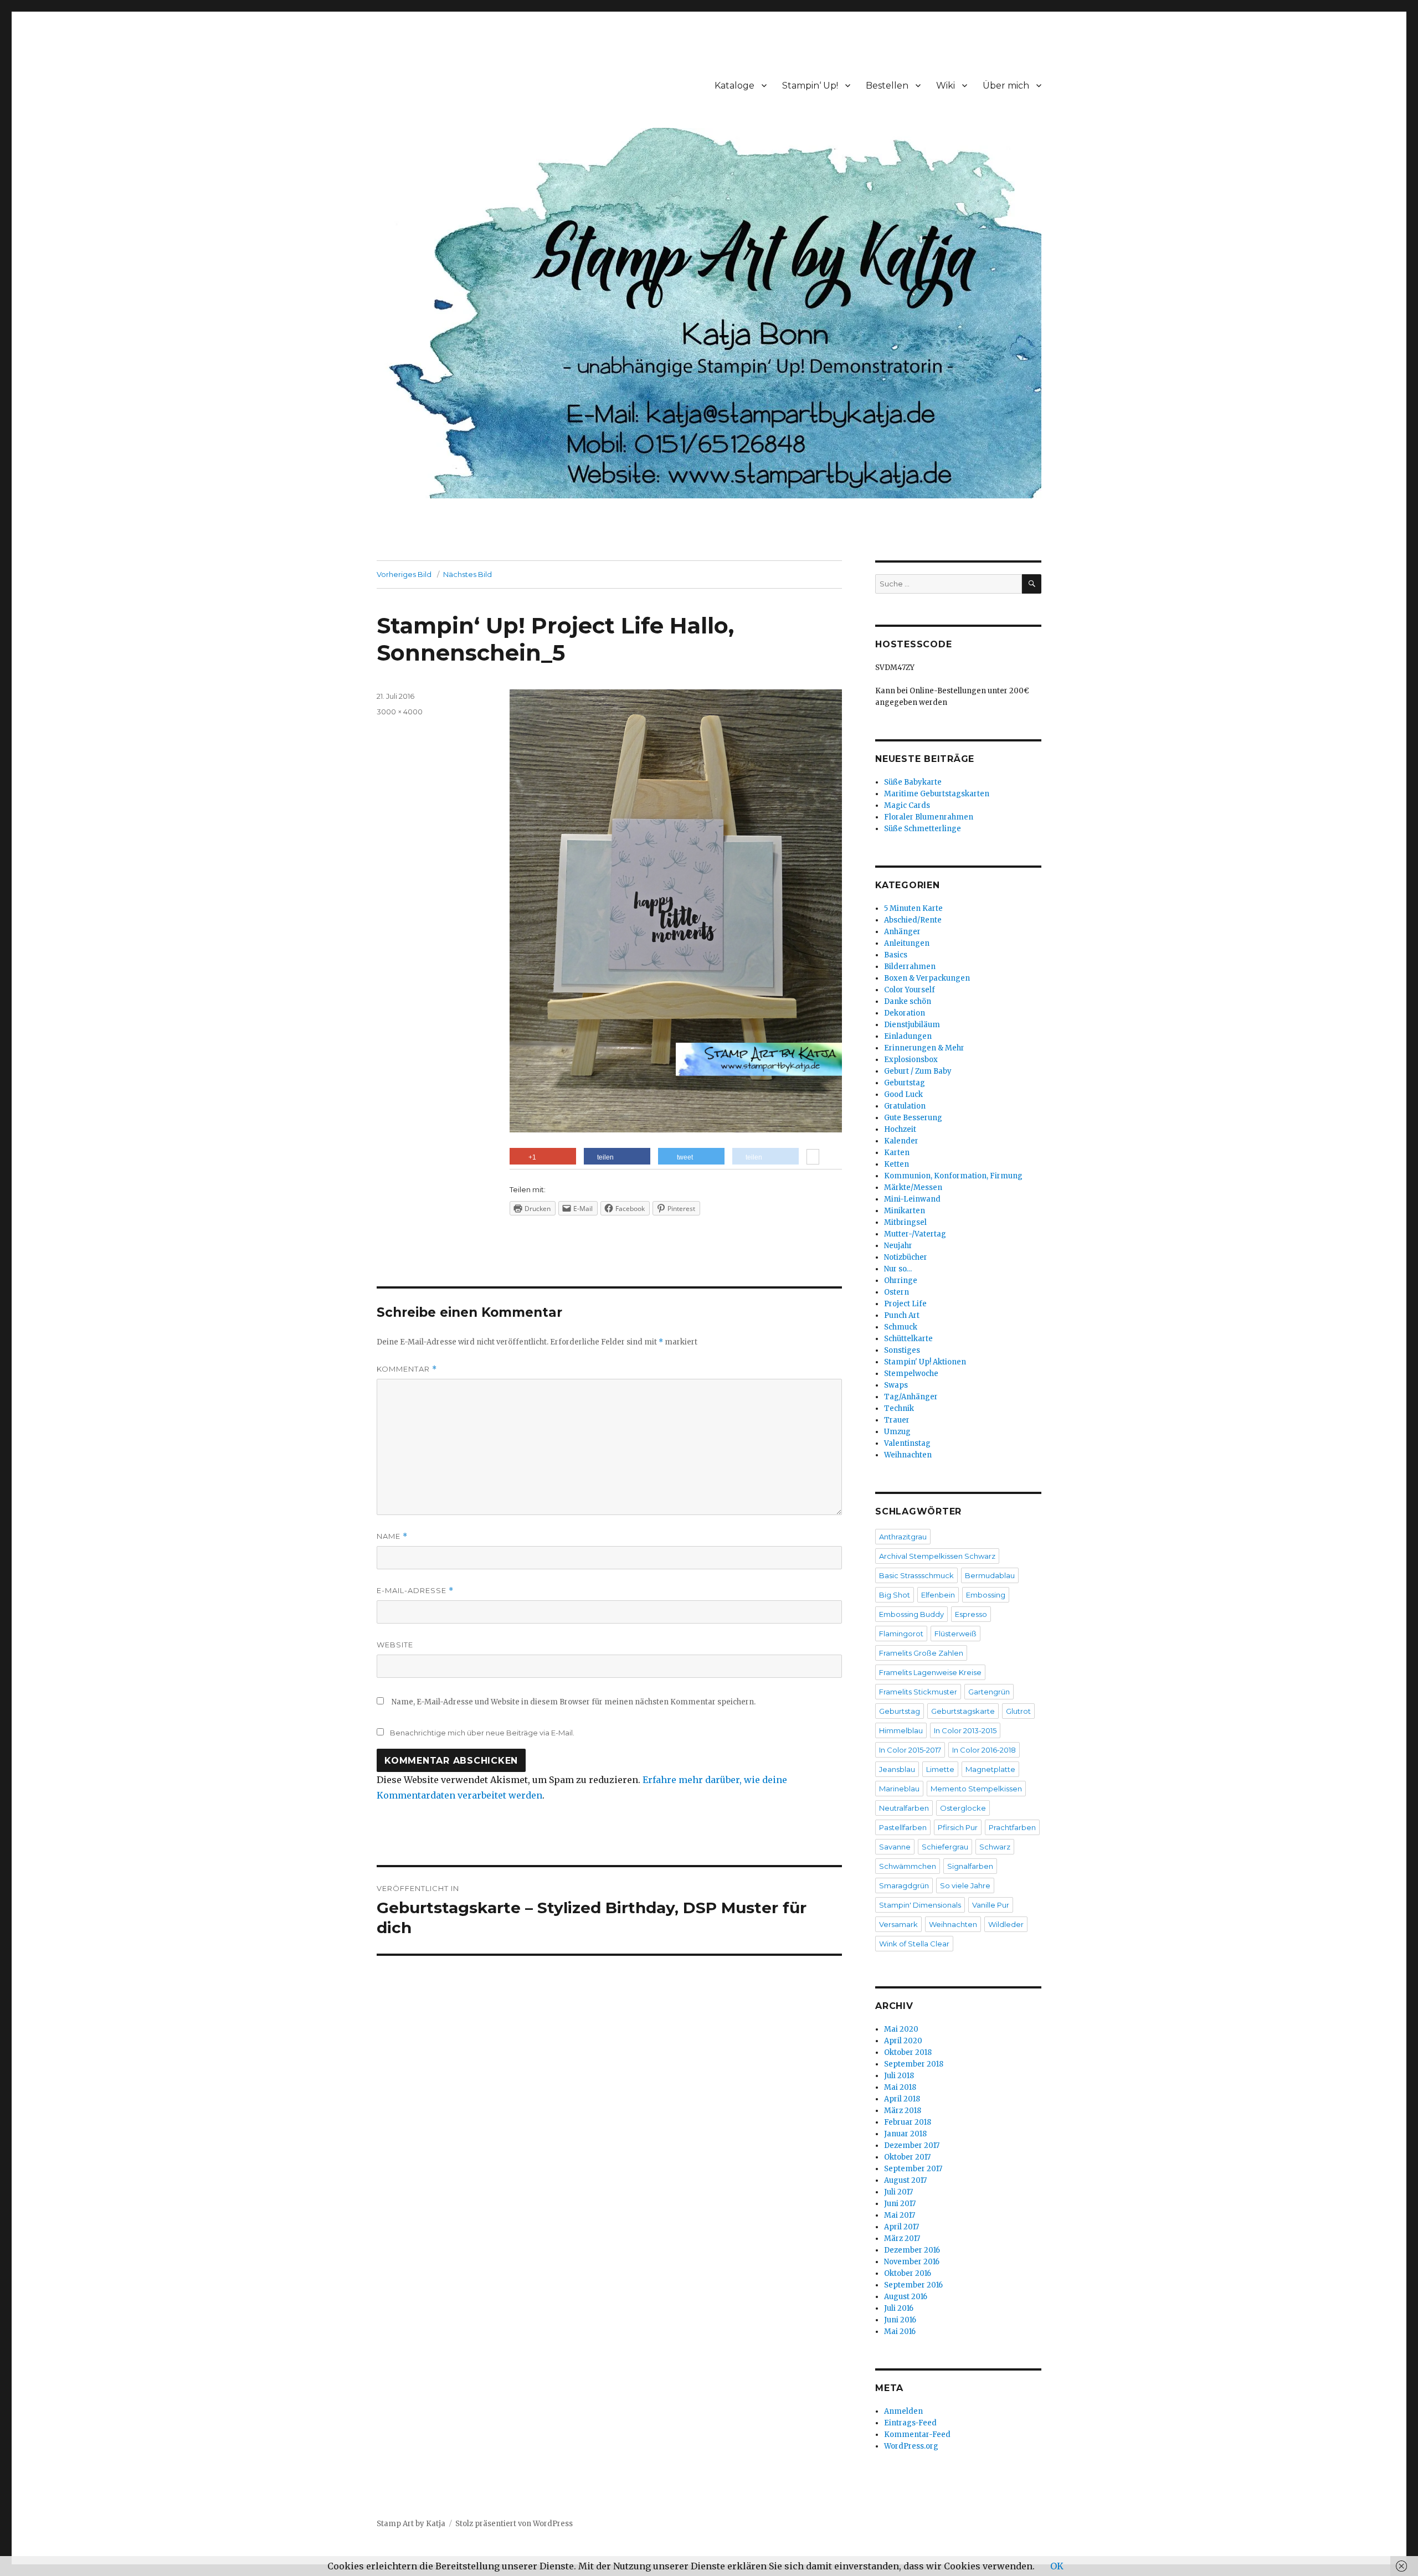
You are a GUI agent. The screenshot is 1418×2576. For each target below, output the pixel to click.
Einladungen (908, 1036)
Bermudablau (990, 1575)
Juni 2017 (900, 2204)
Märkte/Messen (913, 1187)
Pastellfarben (903, 1827)
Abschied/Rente (913, 920)
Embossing (986, 1595)
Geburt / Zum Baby (918, 1071)
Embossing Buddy (911, 1614)
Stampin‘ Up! (810, 86)
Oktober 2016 (908, 2273)
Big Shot (895, 1595)
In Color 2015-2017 (910, 1750)
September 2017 (913, 2169)
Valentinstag (907, 1443)
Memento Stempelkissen (976, 1789)
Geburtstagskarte (963, 1711)
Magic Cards (907, 805)
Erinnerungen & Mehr (924, 1048)
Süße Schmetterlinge (923, 829)
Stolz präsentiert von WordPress (514, 2524)
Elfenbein (938, 1595)
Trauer (897, 1420)
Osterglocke (963, 1808)
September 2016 (913, 2285)
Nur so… (898, 1269)
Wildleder (1006, 1924)
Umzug (897, 1432)
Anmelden (903, 2411)
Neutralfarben (904, 1808)
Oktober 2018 (908, 2052)
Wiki (946, 86)
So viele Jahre (965, 1885)
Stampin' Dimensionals (920, 1905)
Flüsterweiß (955, 1634)
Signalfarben (970, 1866)
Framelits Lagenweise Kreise (930, 1672)
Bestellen (887, 86)
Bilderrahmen (910, 967)
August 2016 (906, 2297)
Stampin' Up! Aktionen (925, 1362)
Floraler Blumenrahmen (929, 817)
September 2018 (914, 2064)
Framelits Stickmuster (918, 1692)
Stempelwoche (911, 1374)
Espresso (971, 1614)
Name (392, 1536)
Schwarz (995, 1847)
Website (395, 1645)
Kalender (901, 1141)
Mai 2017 (900, 2215)
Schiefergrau (945, 1847)
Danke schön (908, 1001)
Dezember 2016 (912, 2250)
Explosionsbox (911, 1060)
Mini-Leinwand (912, 1199)
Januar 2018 (905, 2134)
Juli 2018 (899, 2076)
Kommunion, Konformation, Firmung (953, 1176)
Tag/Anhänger (911, 1397)
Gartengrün (989, 1692)
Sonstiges (902, 1350)
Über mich (1006, 86)
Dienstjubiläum (912, 1025)
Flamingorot (901, 1634)
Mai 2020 (901, 2029)
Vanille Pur (991, 1905)
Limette (940, 1769)
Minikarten (905, 1211)
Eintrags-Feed (910, 2423)
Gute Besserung (913, 1118)
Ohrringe (901, 1281)
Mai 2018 (900, 2087)
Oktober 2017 (907, 2157)
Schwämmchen (908, 1866)
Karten (897, 1153)
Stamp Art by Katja (411, 2524)
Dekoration (905, 1013)
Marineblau (899, 1789)
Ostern (896, 1292)
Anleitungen (907, 943)
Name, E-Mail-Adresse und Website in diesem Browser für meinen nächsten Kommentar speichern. (574, 1702)
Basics (896, 955)
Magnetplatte (990, 1769)
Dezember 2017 (912, 2145)
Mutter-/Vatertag (915, 1234)
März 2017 (902, 2238)
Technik (899, 1408)
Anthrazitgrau (903, 1537)
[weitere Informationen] (813, 1158)
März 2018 (903, 2111)
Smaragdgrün (904, 1885)
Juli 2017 (898, 2192)
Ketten (896, 1164)
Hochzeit (900, 1129)
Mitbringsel (905, 1222)
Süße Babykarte (913, 782)
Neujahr (898, 1246)
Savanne (895, 1847)
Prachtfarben (1012, 1827)
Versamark (898, 1924)
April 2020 (903, 2041)
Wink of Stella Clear (914, 1944)
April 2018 (902, 2099)
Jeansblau (897, 1769)
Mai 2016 (900, 2332)
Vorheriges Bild (404, 574)
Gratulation (905, 1106)
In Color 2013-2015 (965, 1730)
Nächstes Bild (467, 574)
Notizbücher (906, 1257)
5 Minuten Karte (913, 908)
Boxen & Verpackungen (927, 978)
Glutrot (1018, 1711)
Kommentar (407, 1369)
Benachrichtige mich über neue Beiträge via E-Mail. (482, 1733)
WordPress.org (911, 2446)
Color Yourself (910, 990)
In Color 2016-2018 (984, 1750)
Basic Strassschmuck (916, 1575)
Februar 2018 (908, 2122)
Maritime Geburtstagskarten (937, 794)
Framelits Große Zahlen (921, 1653)
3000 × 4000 (400, 712)
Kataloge (734, 86)
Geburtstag (905, 1083)
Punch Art (902, 1315)
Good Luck (903, 1094)
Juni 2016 (900, 2320)
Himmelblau (901, 1730)
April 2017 (901, 2227)
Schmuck (901, 1327)
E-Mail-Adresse (415, 1591)
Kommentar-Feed (917, 2435)
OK (1057, 2566)
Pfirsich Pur (958, 1827)
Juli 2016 (899, 2308)
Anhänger (902, 932)
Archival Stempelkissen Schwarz (937, 1556)
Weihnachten (908, 1455)
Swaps (896, 1385)
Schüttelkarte (908, 1339)
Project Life (905, 1304)
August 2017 (905, 2180)
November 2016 (912, 2262)
